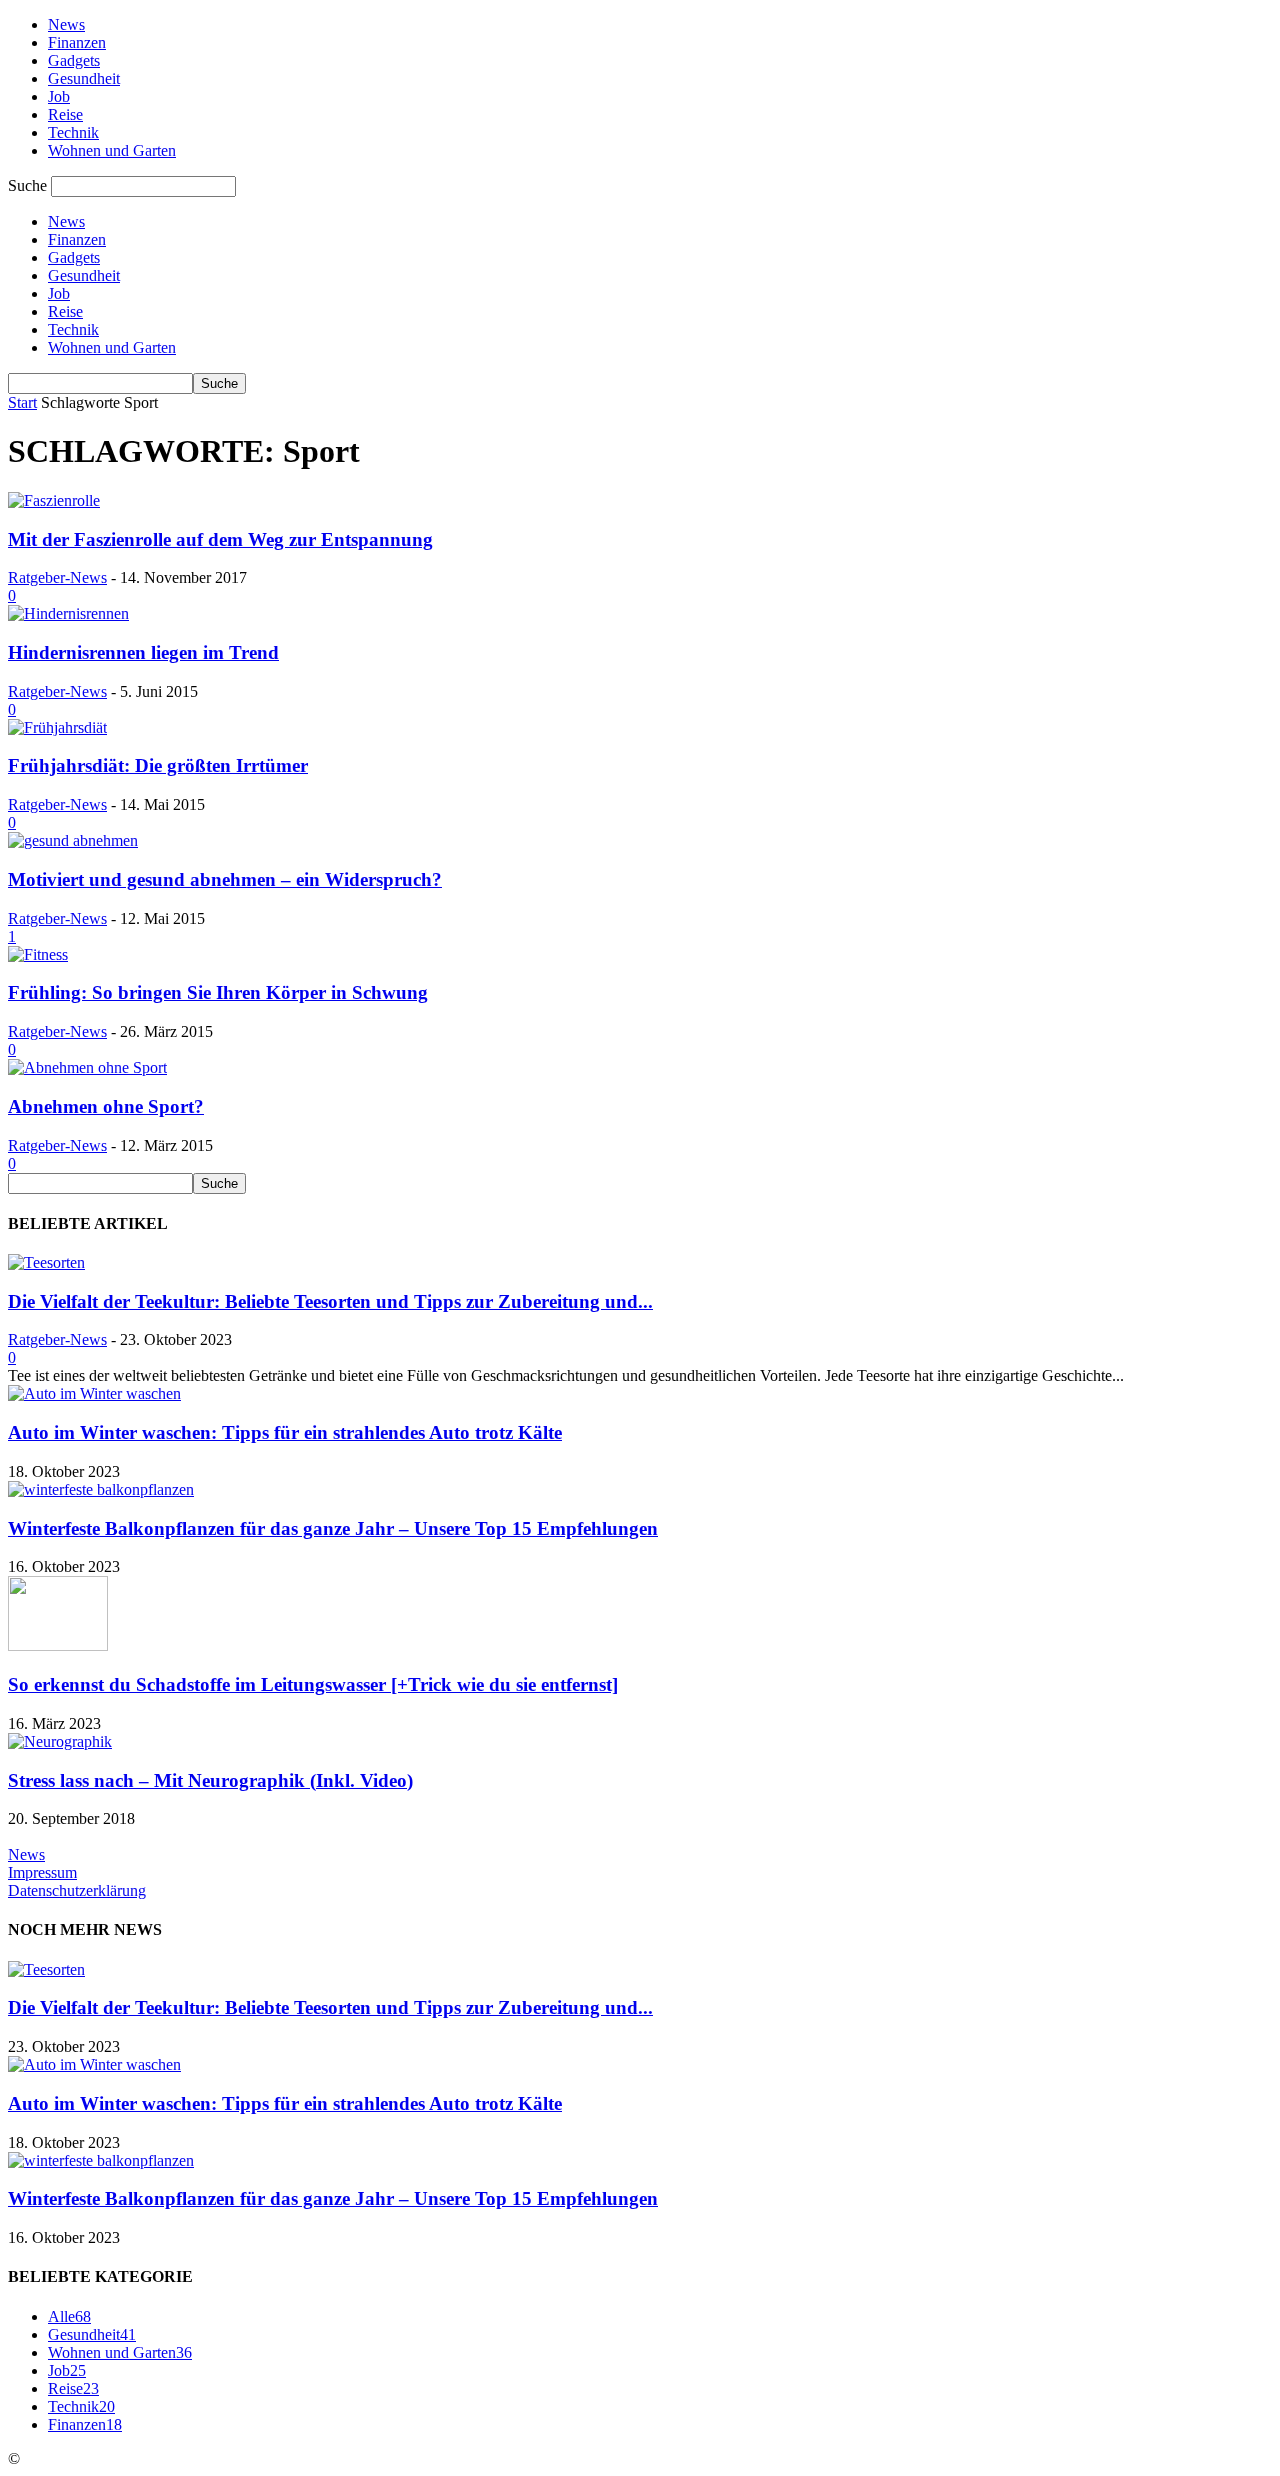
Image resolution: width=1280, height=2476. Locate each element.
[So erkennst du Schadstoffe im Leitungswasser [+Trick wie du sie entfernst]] (58, 1645)
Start (22, 402)
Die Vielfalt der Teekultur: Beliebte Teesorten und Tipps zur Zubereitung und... (330, 1301)
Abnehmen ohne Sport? (106, 1106)
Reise (65, 114)
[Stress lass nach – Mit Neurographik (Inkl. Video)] (60, 1741)
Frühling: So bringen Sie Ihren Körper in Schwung (218, 992)
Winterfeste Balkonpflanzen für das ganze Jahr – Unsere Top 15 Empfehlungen (333, 1528)
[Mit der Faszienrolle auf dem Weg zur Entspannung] (54, 500)
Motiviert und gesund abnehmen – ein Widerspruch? (225, 879)
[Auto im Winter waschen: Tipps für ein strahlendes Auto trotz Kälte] (94, 1393)
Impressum (42, 1872)
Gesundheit (84, 78)
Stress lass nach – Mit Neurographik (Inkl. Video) (210, 1780)
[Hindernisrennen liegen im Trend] (68, 613)
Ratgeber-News (57, 577)
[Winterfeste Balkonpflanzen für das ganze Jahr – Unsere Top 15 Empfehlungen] (101, 1489)
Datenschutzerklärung (77, 1890)
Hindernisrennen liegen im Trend (143, 652)
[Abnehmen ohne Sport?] (87, 1067)
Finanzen (77, 42)
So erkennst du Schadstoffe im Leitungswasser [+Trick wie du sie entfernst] (313, 1684)
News (66, 24)
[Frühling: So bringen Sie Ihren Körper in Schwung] (38, 954)
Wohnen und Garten (112, 150)
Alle (69, 2316)
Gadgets (74, 60)
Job (59, 96)
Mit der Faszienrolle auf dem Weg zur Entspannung (220, 539)
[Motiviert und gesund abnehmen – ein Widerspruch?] (73, 840)
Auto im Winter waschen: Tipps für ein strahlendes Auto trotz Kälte (285, 1432)
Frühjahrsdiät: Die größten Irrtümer (158, 765)
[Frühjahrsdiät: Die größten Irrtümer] (57, 727)
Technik (73, 132)
